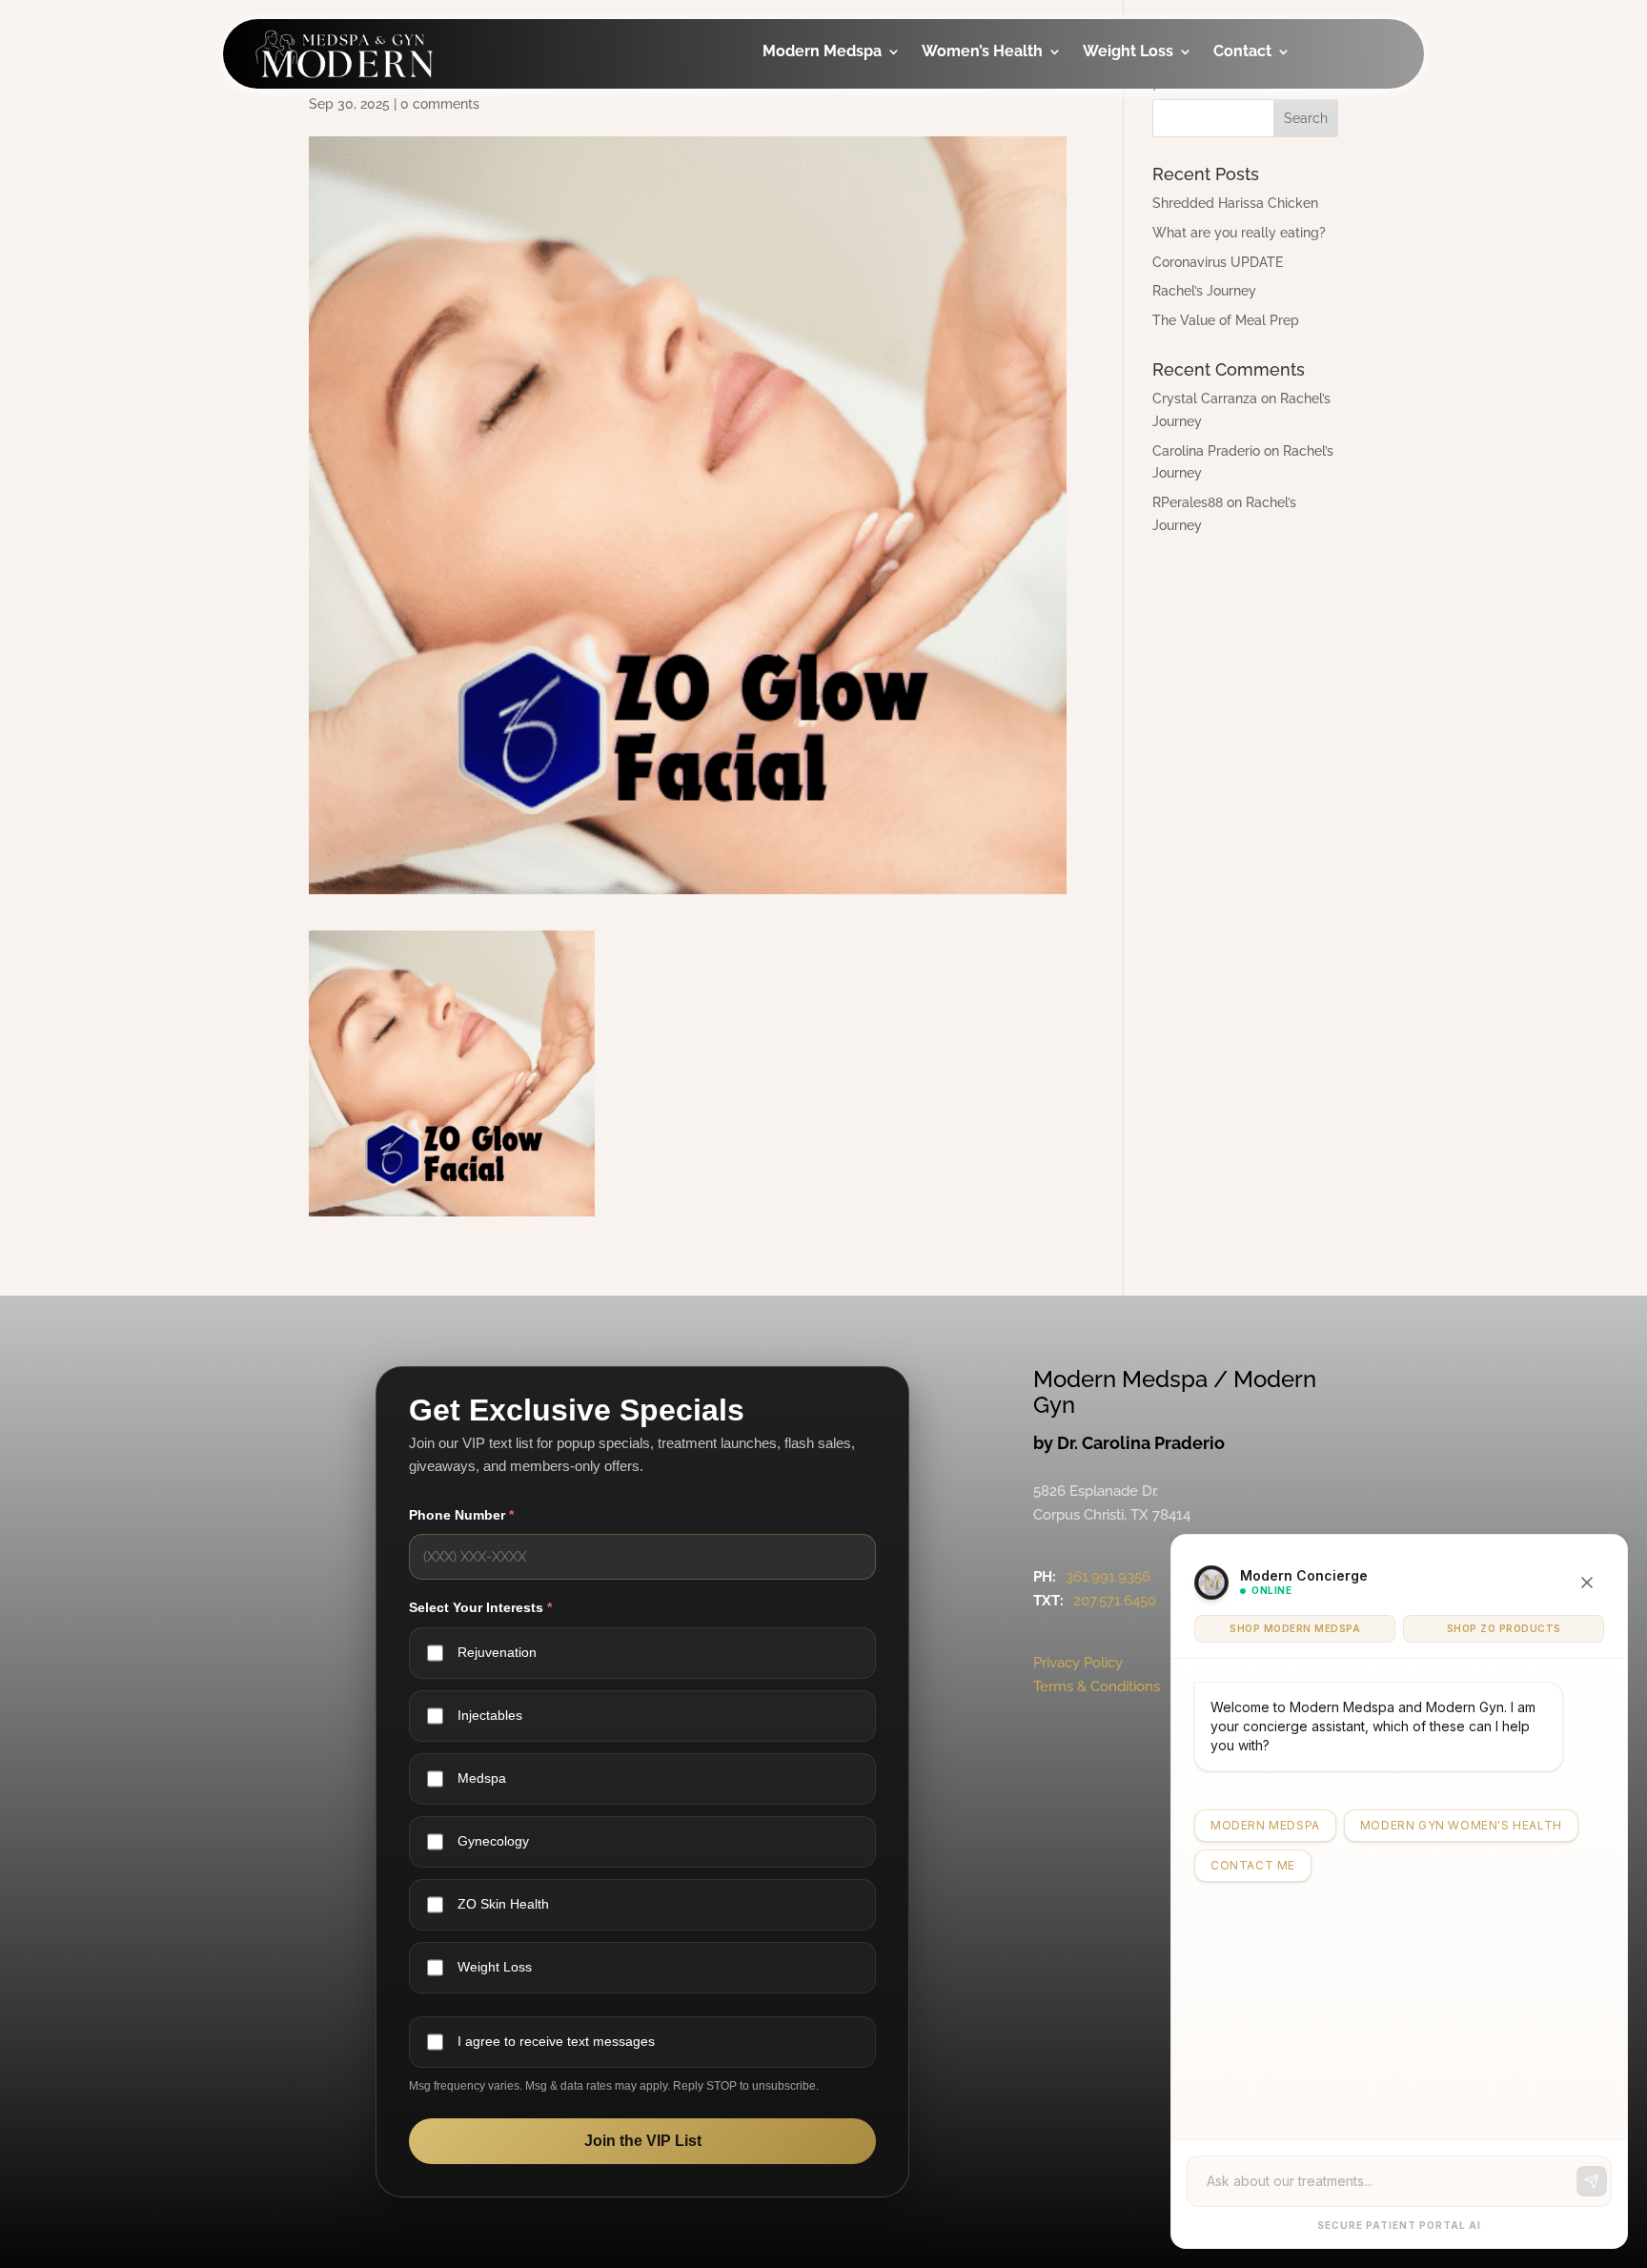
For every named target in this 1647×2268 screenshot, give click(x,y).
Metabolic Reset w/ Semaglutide (1170, 248)
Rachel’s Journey (1204, 291)
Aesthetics (829, 143)
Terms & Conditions (1097, 1686)
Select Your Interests (480, 1607)
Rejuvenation (497, 1652)
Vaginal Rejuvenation (998, 374)
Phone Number (461, 1515)
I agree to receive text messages (556, 2041)
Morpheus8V (996, 258)
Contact (1242, 52)
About (1263, 105)
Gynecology (994, 105)
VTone (973, 182)
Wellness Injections (826, 195)
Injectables (831, 105)
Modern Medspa (822, 52)
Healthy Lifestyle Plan (1173, 119)
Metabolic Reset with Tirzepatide (1170, 184)
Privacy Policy (1078, 1663)
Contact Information (1284, 157)
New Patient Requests (1286, 222)
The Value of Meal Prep (1226, 320)
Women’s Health (982, 52)
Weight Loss (1128, 52)
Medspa (482, 1778)
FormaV (977, 220)
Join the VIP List (643, 2141)
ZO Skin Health (503, 1904)
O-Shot (976, 143)
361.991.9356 (1108, 1577)
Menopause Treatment (993, 309)
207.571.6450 (1115, 1601)
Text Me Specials (1303, 273)
